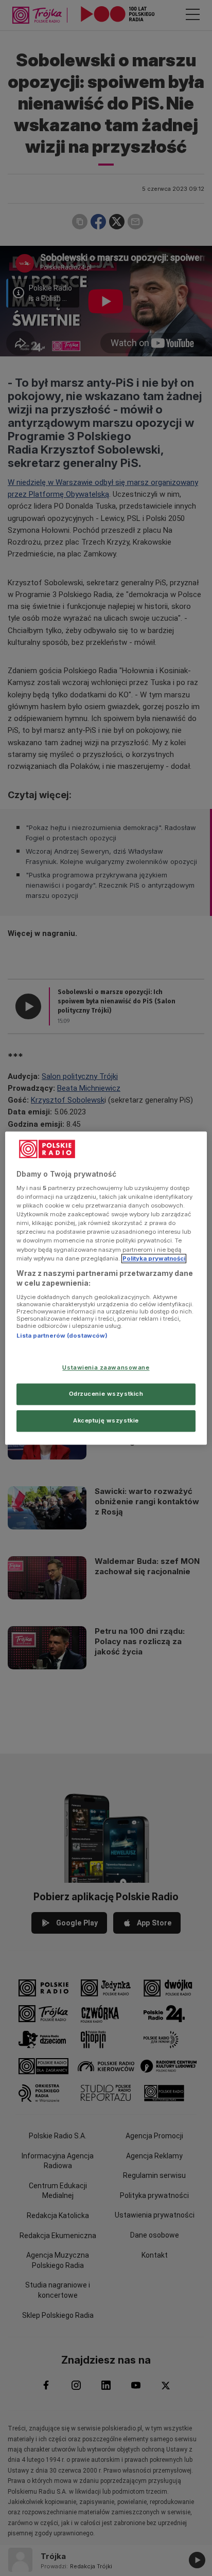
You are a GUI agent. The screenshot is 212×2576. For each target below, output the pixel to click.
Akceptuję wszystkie (106, 1420)
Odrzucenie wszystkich (106, 1394)
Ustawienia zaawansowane (106, 1367)
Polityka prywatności (154, 1258)
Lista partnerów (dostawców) (62, 1336)
